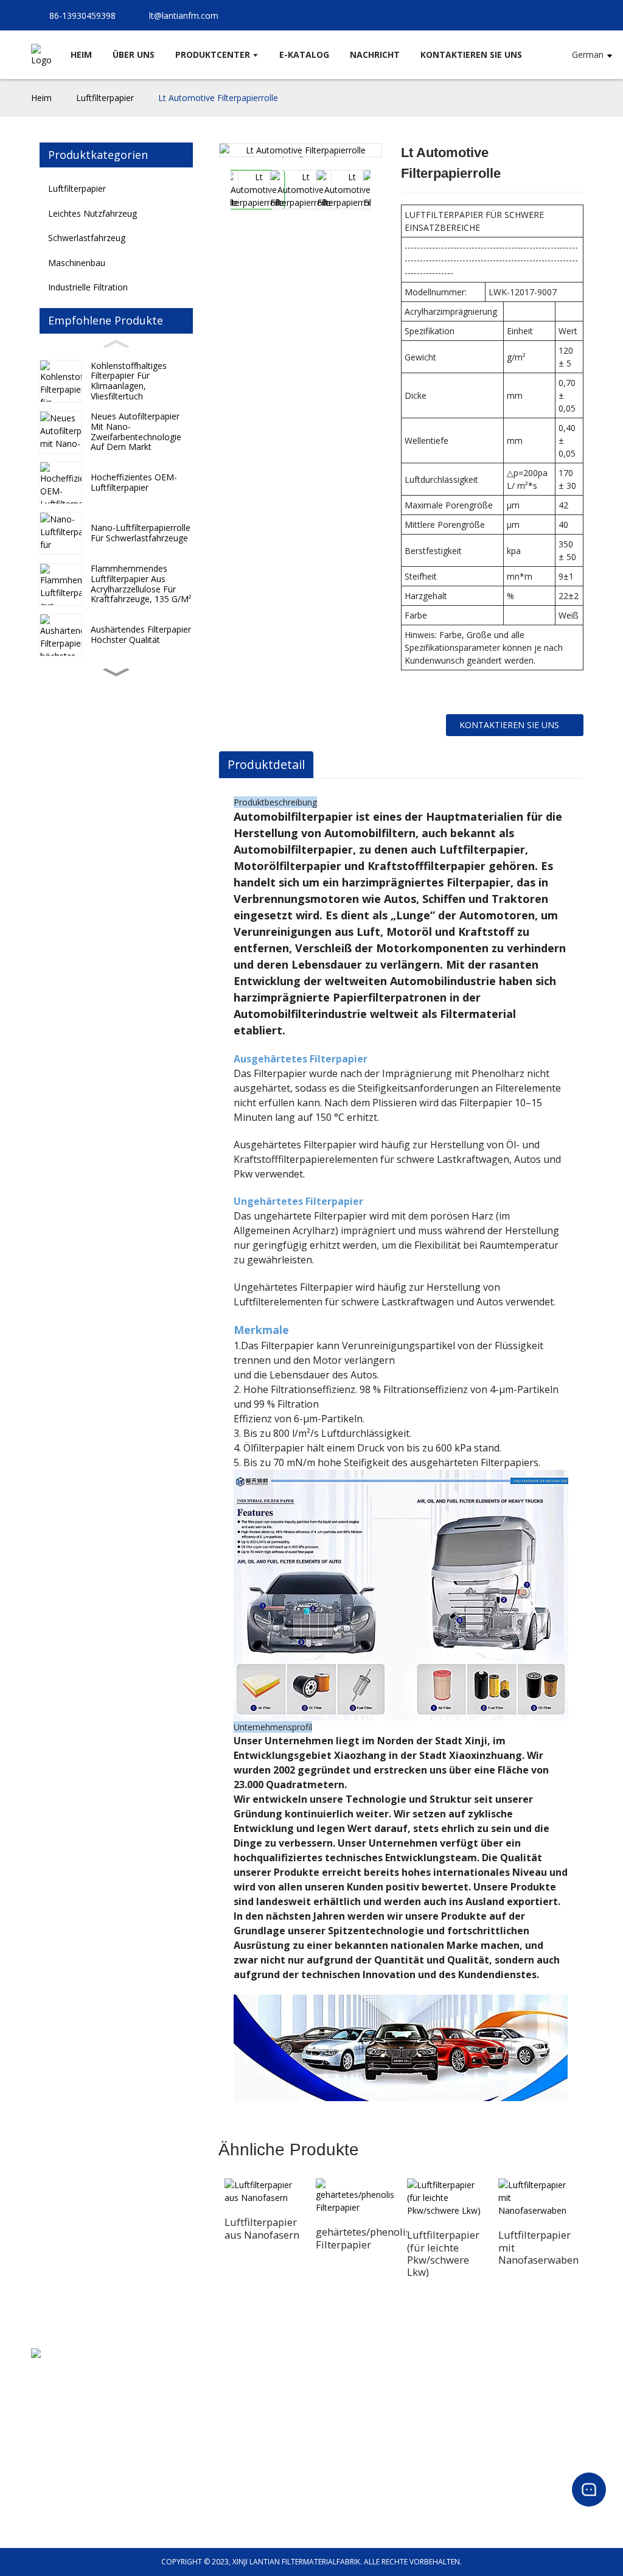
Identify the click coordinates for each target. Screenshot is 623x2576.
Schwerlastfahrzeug (87, 238)
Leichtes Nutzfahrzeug (92, 213)
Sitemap (325, 2418)
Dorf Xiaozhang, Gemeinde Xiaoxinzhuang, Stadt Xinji (122, 2375)
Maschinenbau (77, 263)
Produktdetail (266, 764)
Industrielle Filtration (66, 2519)
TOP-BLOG (330, 2403)
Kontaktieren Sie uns (509, 725)
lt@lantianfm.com (64, 2404)
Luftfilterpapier (105, 98)
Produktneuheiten (342, 2461)
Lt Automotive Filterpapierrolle (218, 98)
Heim (41, 98)
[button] (116, 672)
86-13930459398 (60, 2389)
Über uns (328, 2374)
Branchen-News (339, 2475)
